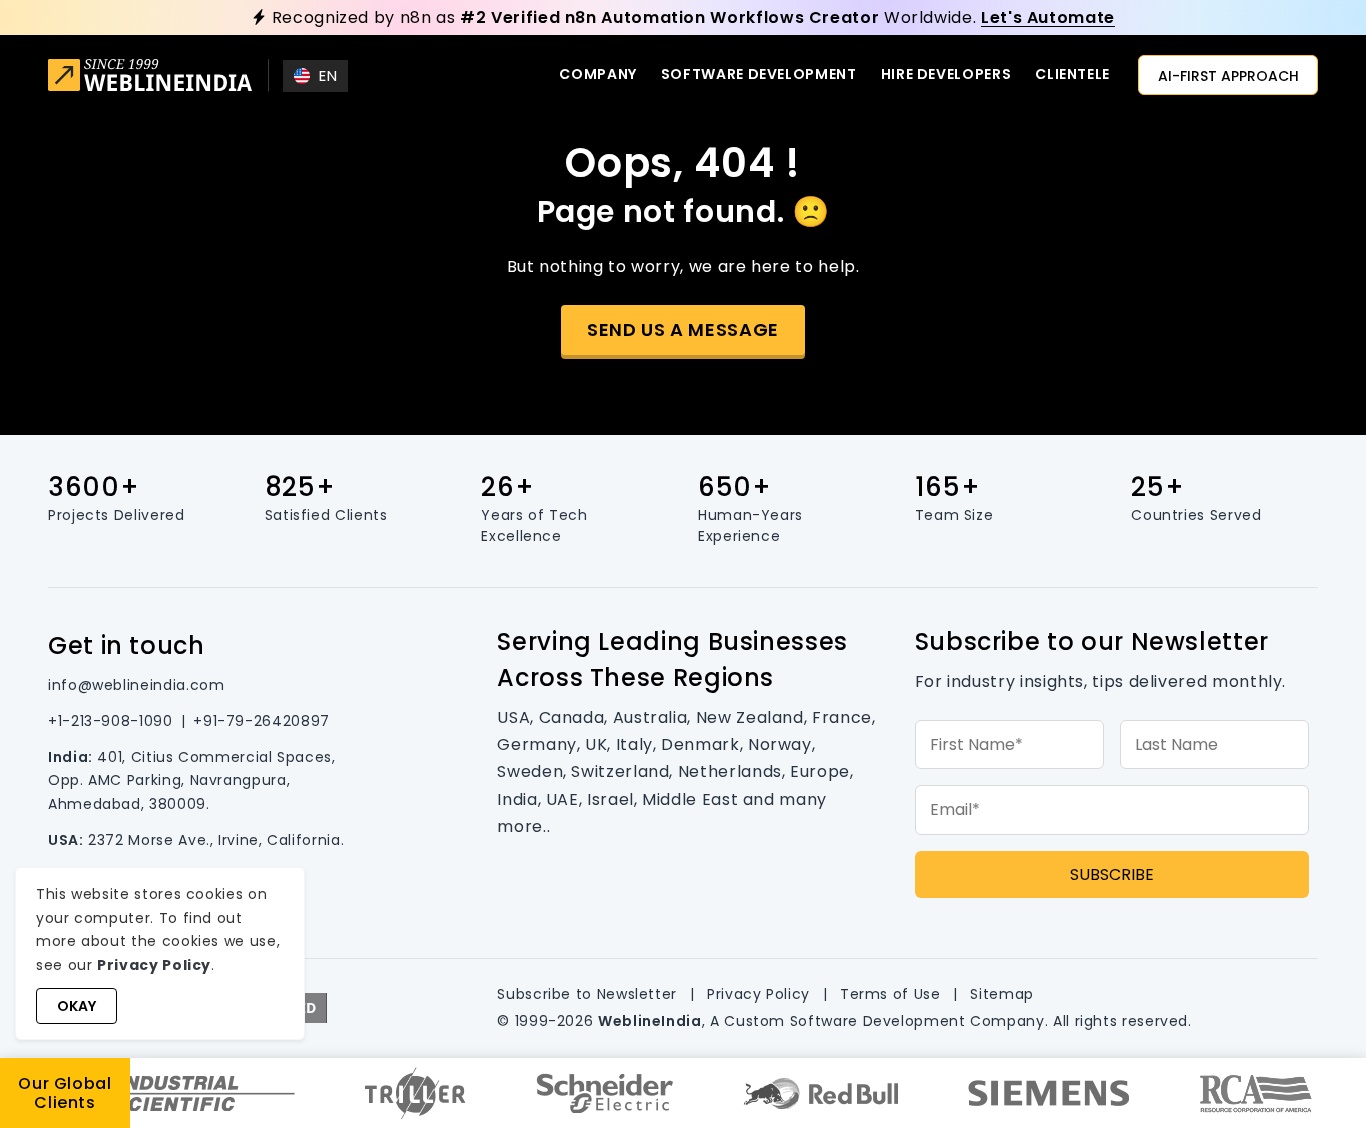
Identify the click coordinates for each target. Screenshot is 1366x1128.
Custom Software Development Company (884, 1021)
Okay (76, 1006)
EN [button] (328, 75)
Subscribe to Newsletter (587, 994)
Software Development (759, 74)
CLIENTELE (1072, 74)
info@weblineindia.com (136, 685)
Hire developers (946, 74)
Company (597, 74)
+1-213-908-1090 (110, 721)
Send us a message (683, 329)
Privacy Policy (758, 994)
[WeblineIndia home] (150, 77)
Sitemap (1001, 994)
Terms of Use (890, 994)
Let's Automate (1048, 17)
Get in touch (126, 645)
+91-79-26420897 (261, 721)
